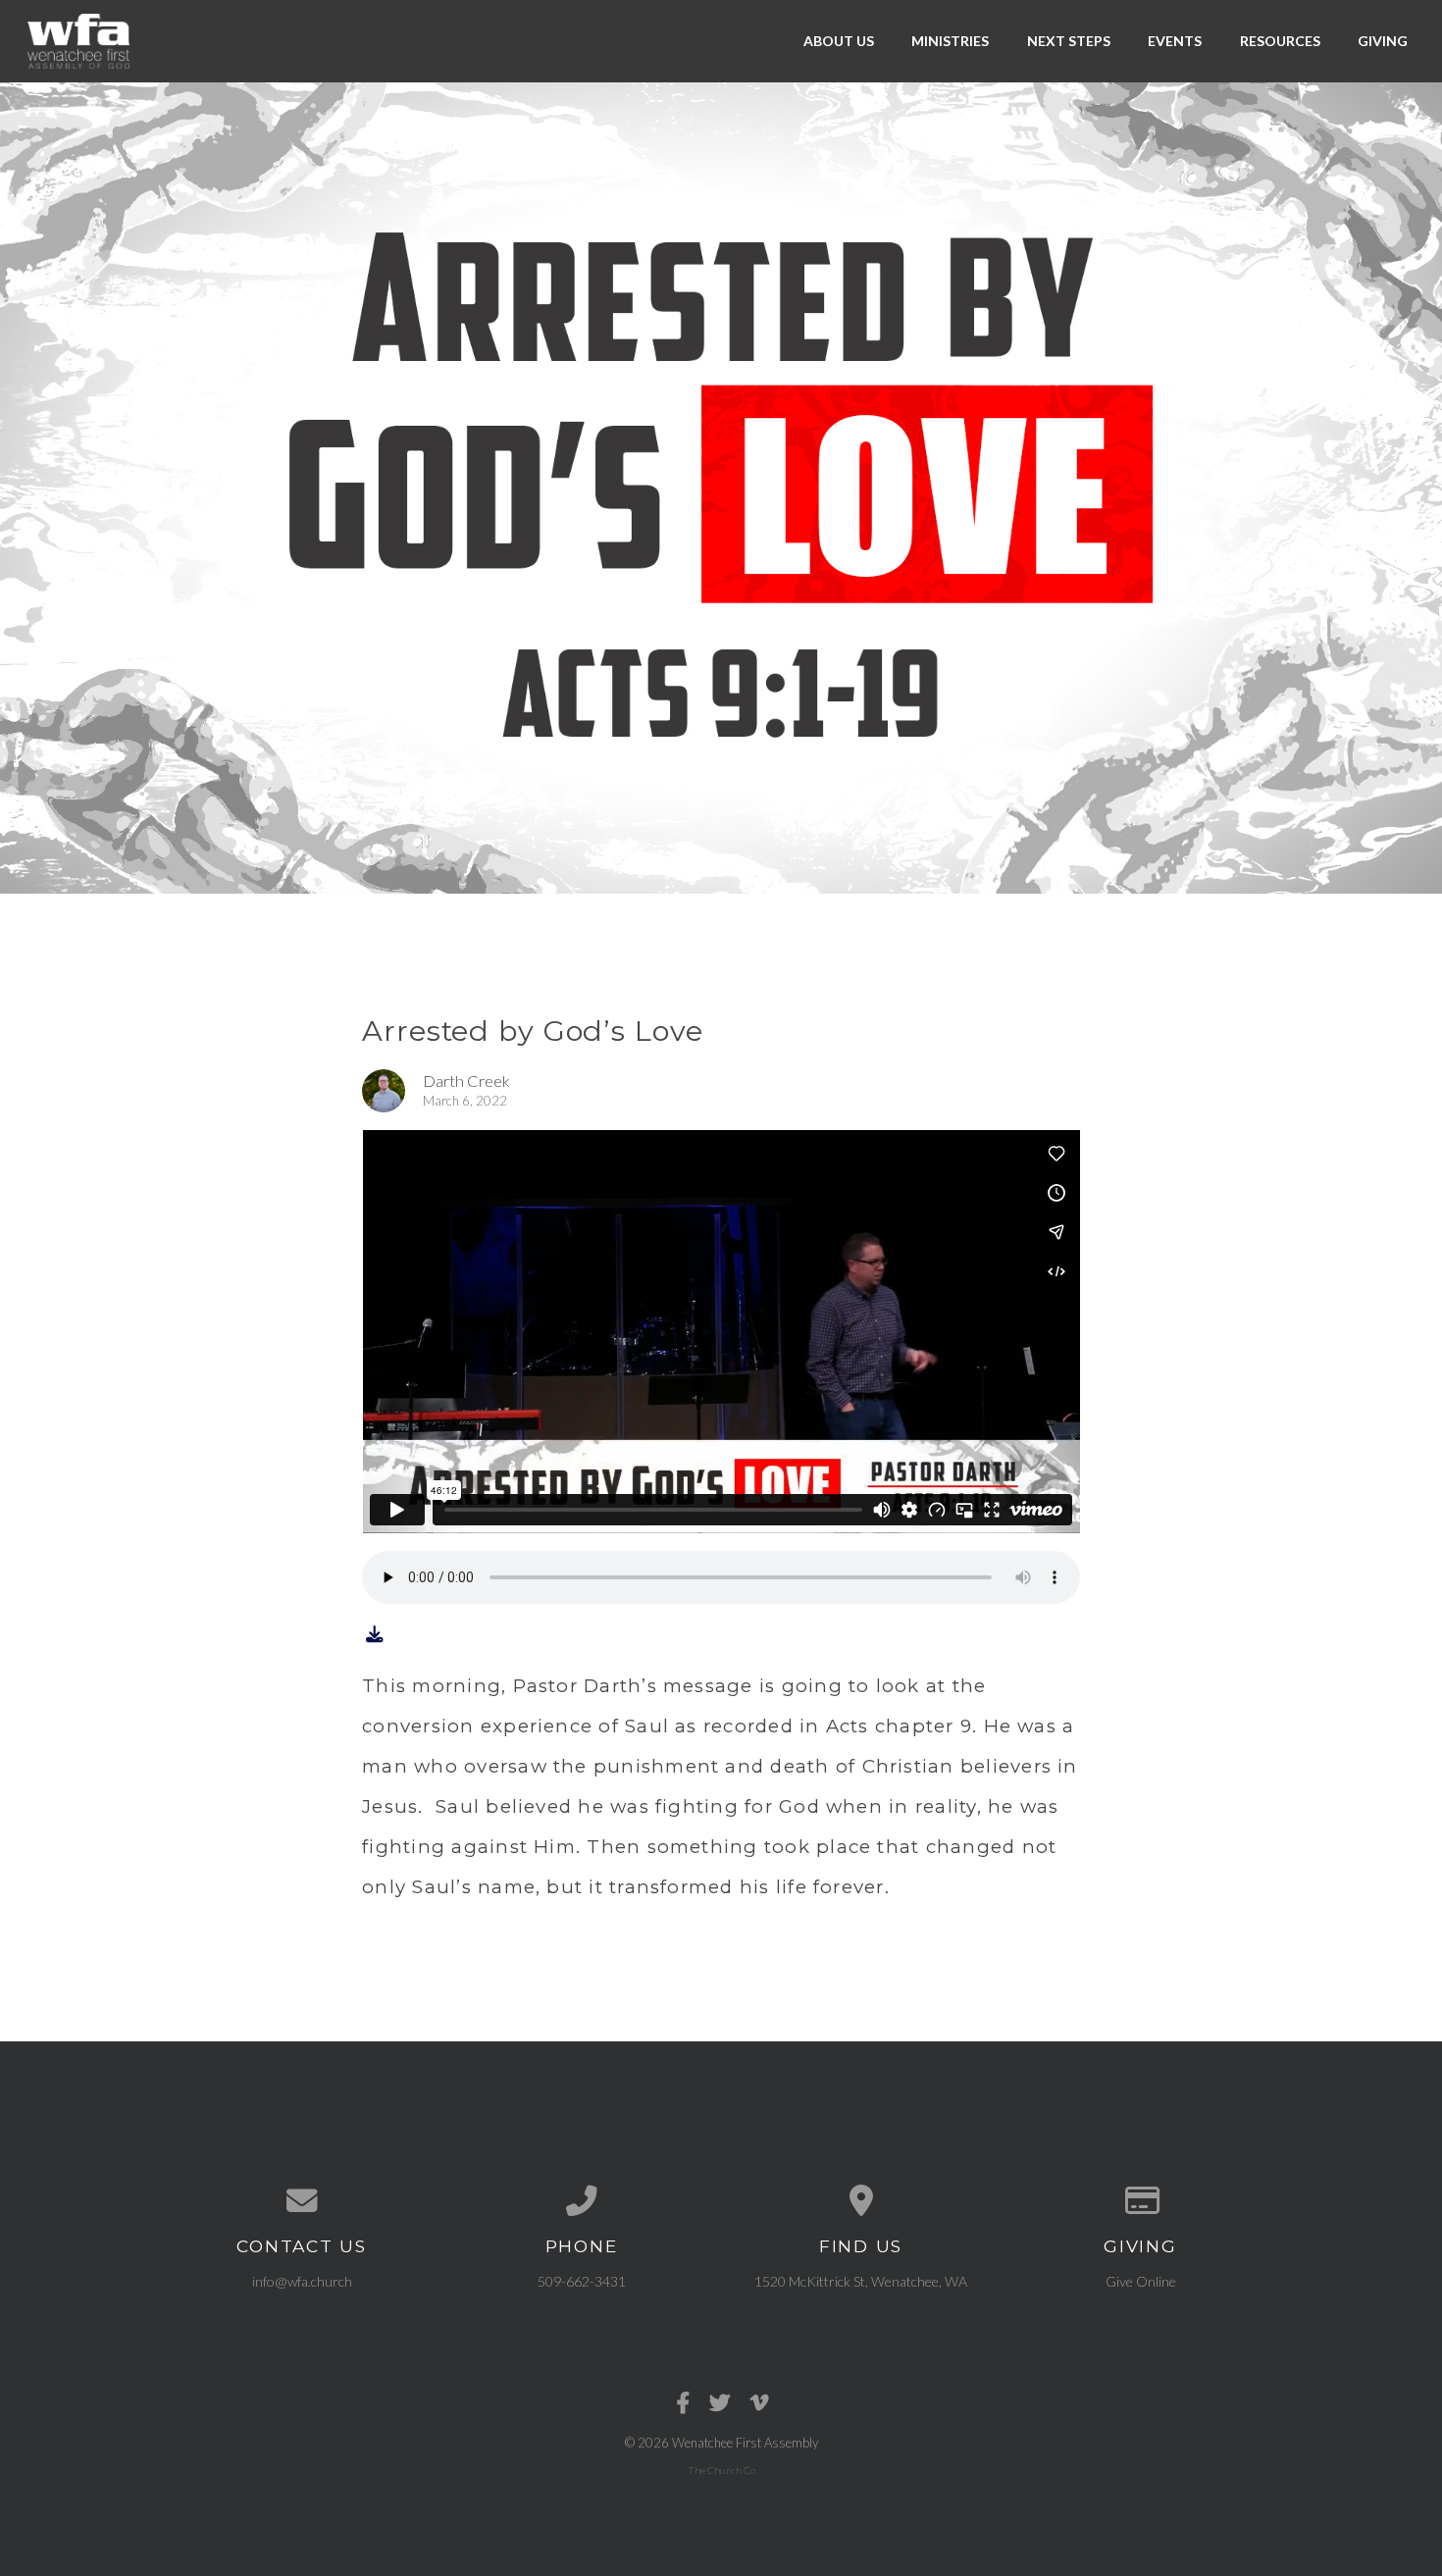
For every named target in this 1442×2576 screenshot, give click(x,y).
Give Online (1141, 2281)
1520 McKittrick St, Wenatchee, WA (861, 2281)
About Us (839, 41)
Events (1175, 41)
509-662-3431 (582, 2281)
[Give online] (1140, 2201)
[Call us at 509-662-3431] (581, 2201)
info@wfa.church (302, 2281)
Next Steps (1069, 41)
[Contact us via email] (302, 2201)
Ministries (950, 41)
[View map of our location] (861, 2201)
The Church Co (721, 2470)
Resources (1280, 41)
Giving (1383, 41)
